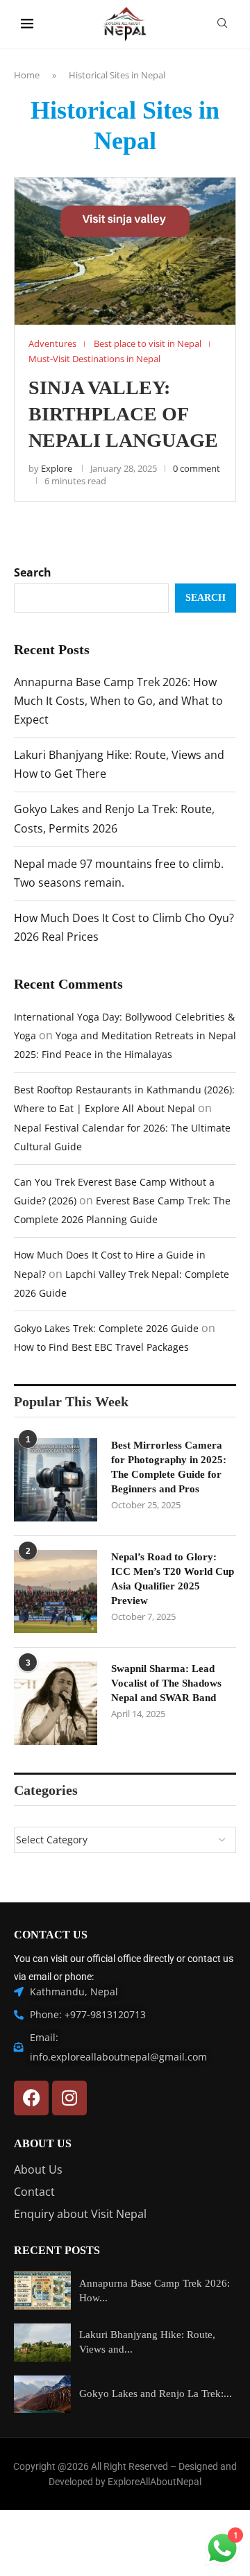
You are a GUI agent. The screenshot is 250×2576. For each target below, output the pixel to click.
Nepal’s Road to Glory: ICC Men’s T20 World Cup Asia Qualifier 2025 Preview (173, 1579)
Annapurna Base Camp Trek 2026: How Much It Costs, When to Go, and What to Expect (118, 701)
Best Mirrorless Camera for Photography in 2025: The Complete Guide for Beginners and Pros (169, 1467)
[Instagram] (69, 2098)
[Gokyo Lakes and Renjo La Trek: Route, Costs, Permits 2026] (42, 2395)
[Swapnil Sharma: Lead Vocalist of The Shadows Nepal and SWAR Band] (56, 1703)
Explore (57, 468)
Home (27, 75)
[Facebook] (31, 2098)
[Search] (222, 25)
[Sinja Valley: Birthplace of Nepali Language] (125, 251)
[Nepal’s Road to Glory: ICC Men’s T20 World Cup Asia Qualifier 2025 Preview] (56, 1592)
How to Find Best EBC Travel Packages (101, 1347)
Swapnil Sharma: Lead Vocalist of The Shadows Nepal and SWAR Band (166, 1683)
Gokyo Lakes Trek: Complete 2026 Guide (106, 1328)
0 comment (197, 468)
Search (33, 572)
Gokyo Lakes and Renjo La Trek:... (156, 2394)
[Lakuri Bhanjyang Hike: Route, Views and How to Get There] (42, 2343)
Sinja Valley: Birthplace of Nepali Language (123, 414)
